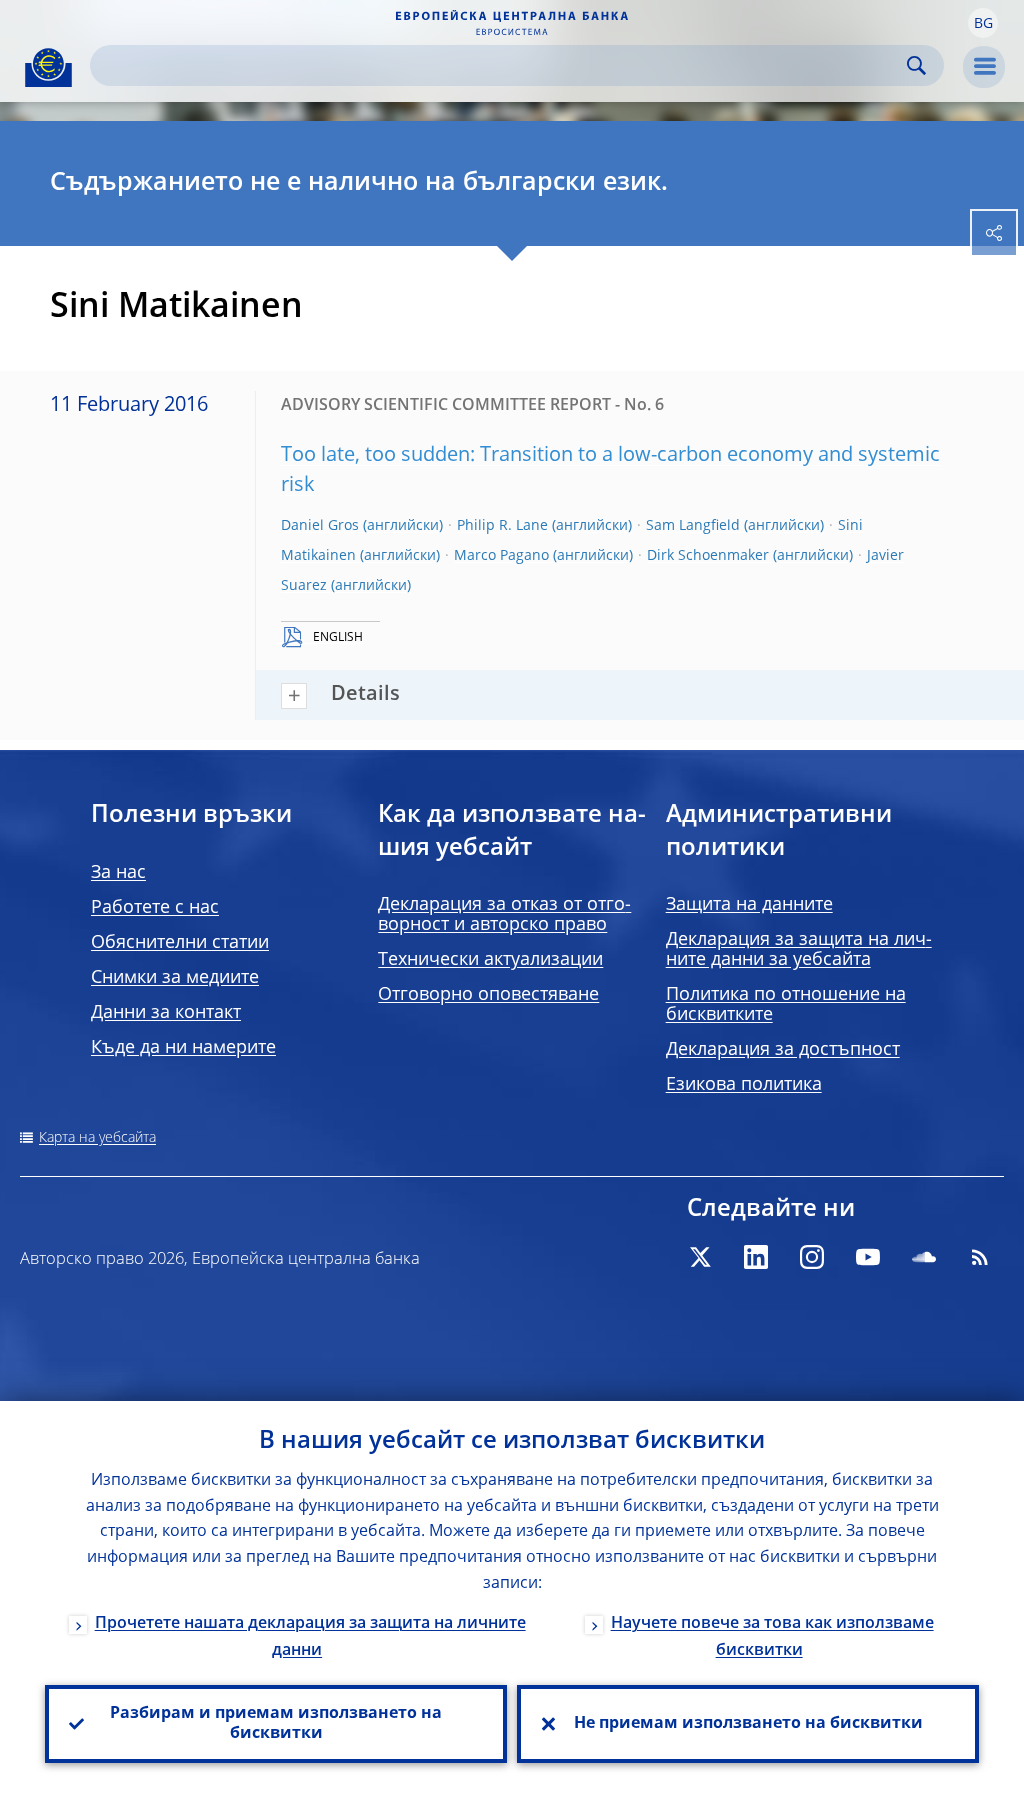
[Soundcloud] (924, 1257)
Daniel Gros (320, 526)
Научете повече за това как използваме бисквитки (772, 1637)
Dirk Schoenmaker (708, 556)
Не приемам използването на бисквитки (748, 1724)
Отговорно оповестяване (488, 995)
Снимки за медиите (175, 978)
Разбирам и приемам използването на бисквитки (276, 1724)
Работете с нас (155, 908)
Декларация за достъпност (783, 1050)
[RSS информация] (980, 1257)
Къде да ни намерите (183, 1048)
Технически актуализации (490, 960)
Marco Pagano (501, 556)
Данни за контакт (166, 1013)
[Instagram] (812, 1257)
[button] (983, 23)
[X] (700, 1257)
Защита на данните (749, 905)
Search (916, 65)
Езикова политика (744, 1085)
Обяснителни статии (180, 943)
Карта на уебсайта (97, 1138)
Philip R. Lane (502, 526)
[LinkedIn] (756, 1257)
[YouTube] (868, 1257)
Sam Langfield (693, 526)
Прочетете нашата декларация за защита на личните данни (310, 1637)
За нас (118, 873)
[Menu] (984, 67)
